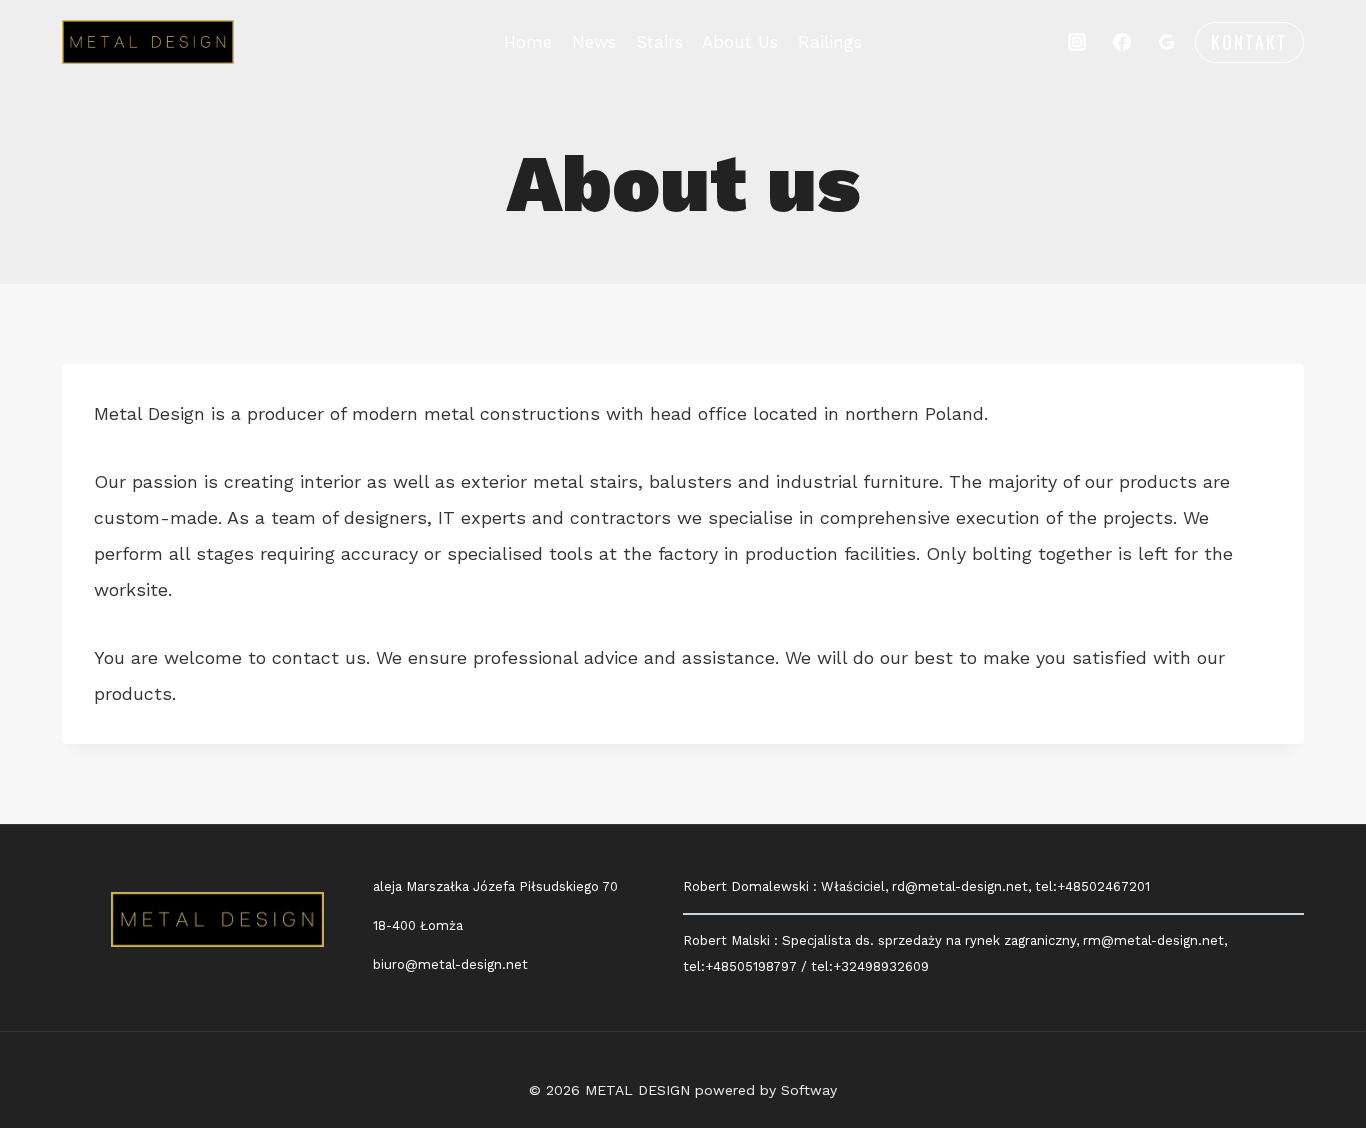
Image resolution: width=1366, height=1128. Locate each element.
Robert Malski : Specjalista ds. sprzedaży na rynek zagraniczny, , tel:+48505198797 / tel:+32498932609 (955, 953)
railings (830, 42)
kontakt (1249, 42)
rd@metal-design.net (960, 886)
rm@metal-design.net (1153, 940)
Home (528, 42)
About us (740, 42)
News (594, 42)
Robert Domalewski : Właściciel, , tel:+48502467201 (916, 886)
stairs (659, 42)
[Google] (1167, 42)
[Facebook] (1122, 42)
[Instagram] (1077, 42)
